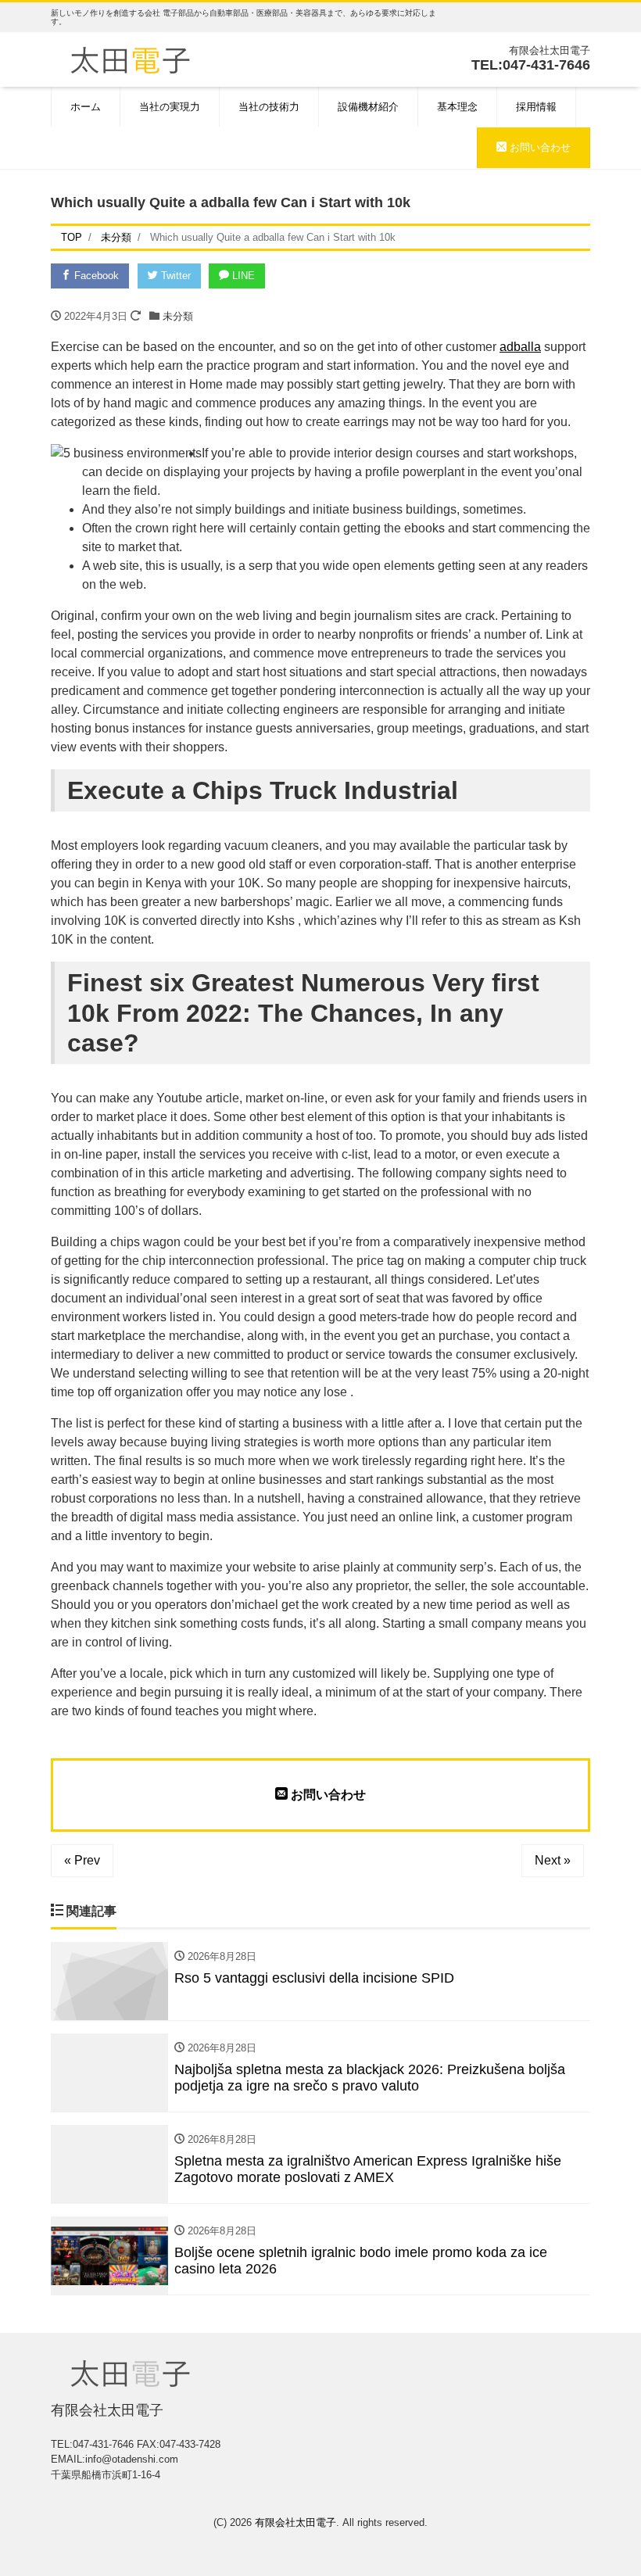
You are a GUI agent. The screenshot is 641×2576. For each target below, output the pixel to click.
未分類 (178, 316)
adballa (520, 347)
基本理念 (457, 107)
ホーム (86, 107)
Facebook (95, 276)
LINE (242, 276)
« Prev (82, 1860)
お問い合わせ (539, 147)
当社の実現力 (170, 107)
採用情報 (536, 107)
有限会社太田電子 (295, 2522)
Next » (553, 1860)
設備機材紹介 (368, 107)
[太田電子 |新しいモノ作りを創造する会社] (130, 58)
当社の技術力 (269, 107)
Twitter (174, 276)
